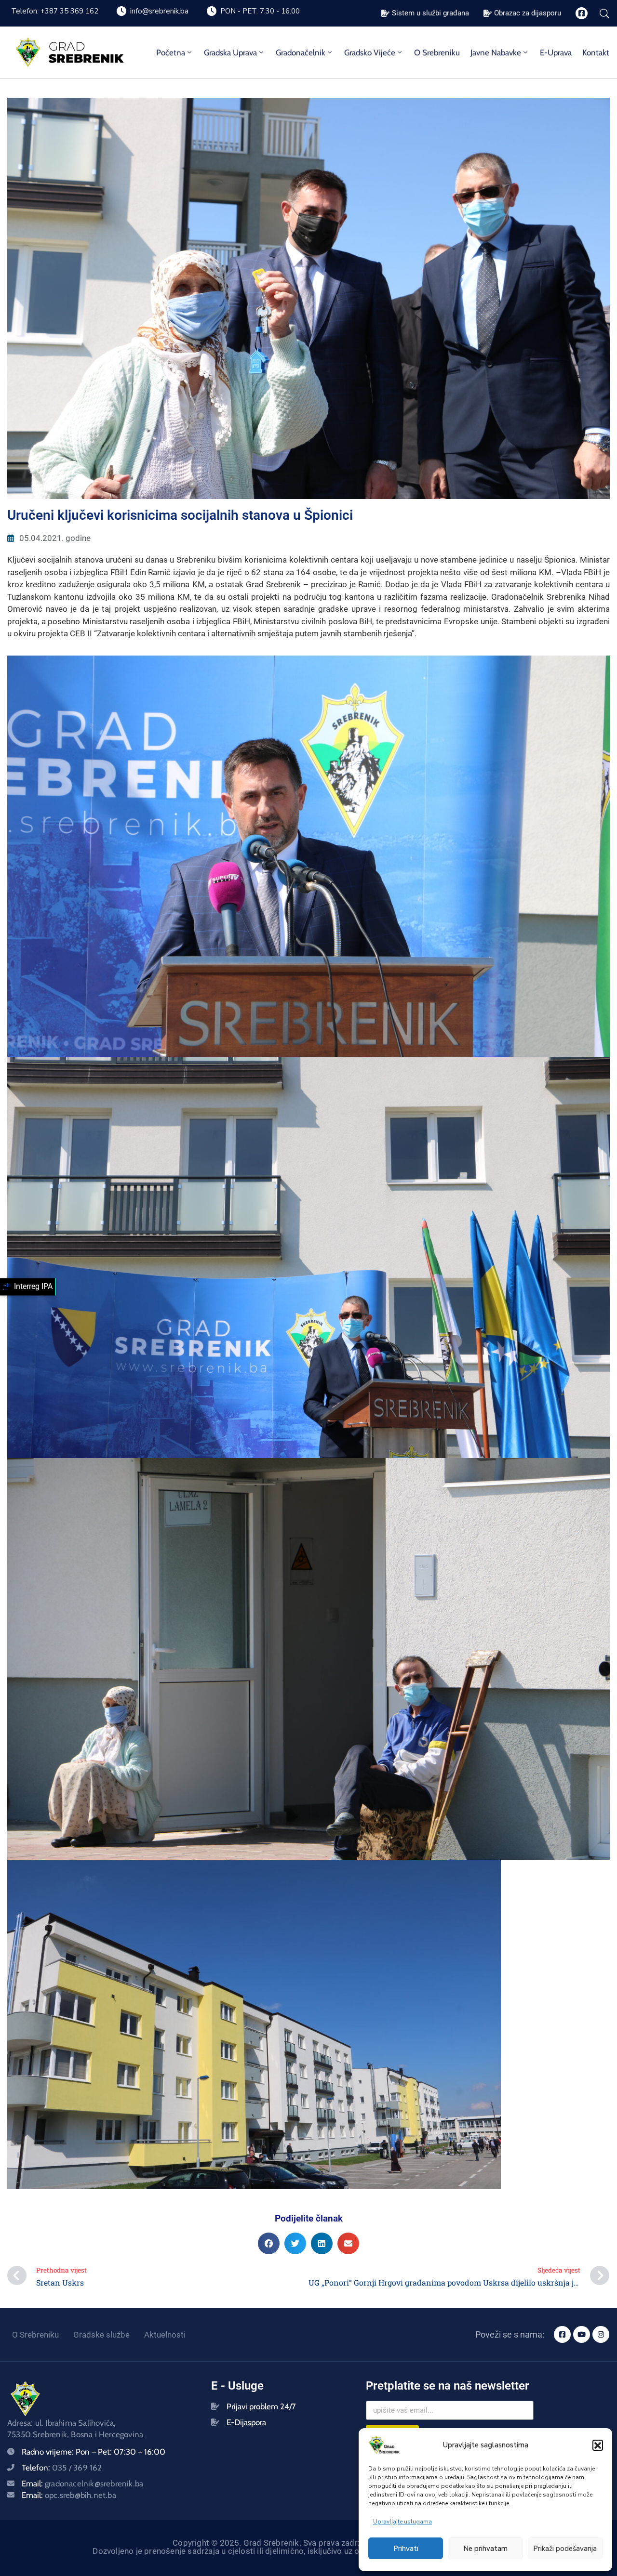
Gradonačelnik (301, 53)
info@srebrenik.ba (159, 11)
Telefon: (62, 2468)
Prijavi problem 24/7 (261, 2406)
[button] (598, 2445)
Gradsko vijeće (370, 53)
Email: (82, 2484)
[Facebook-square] (582, 13)
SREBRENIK (86, 58)
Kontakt (596, 53)
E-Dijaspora (246, 2422)
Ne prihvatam (485, 2549)
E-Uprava (556, 53)
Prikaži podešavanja (565, 2549)
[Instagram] (601, 2334)
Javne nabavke (496, 53)
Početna (171, 53)
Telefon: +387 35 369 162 (55, 11)
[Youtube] (582, 2334)
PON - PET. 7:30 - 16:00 (260, 11)
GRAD (67, 46)
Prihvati (406, 2549)
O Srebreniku (437, 53)
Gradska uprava (230, 53)
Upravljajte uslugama (402, 2522)
